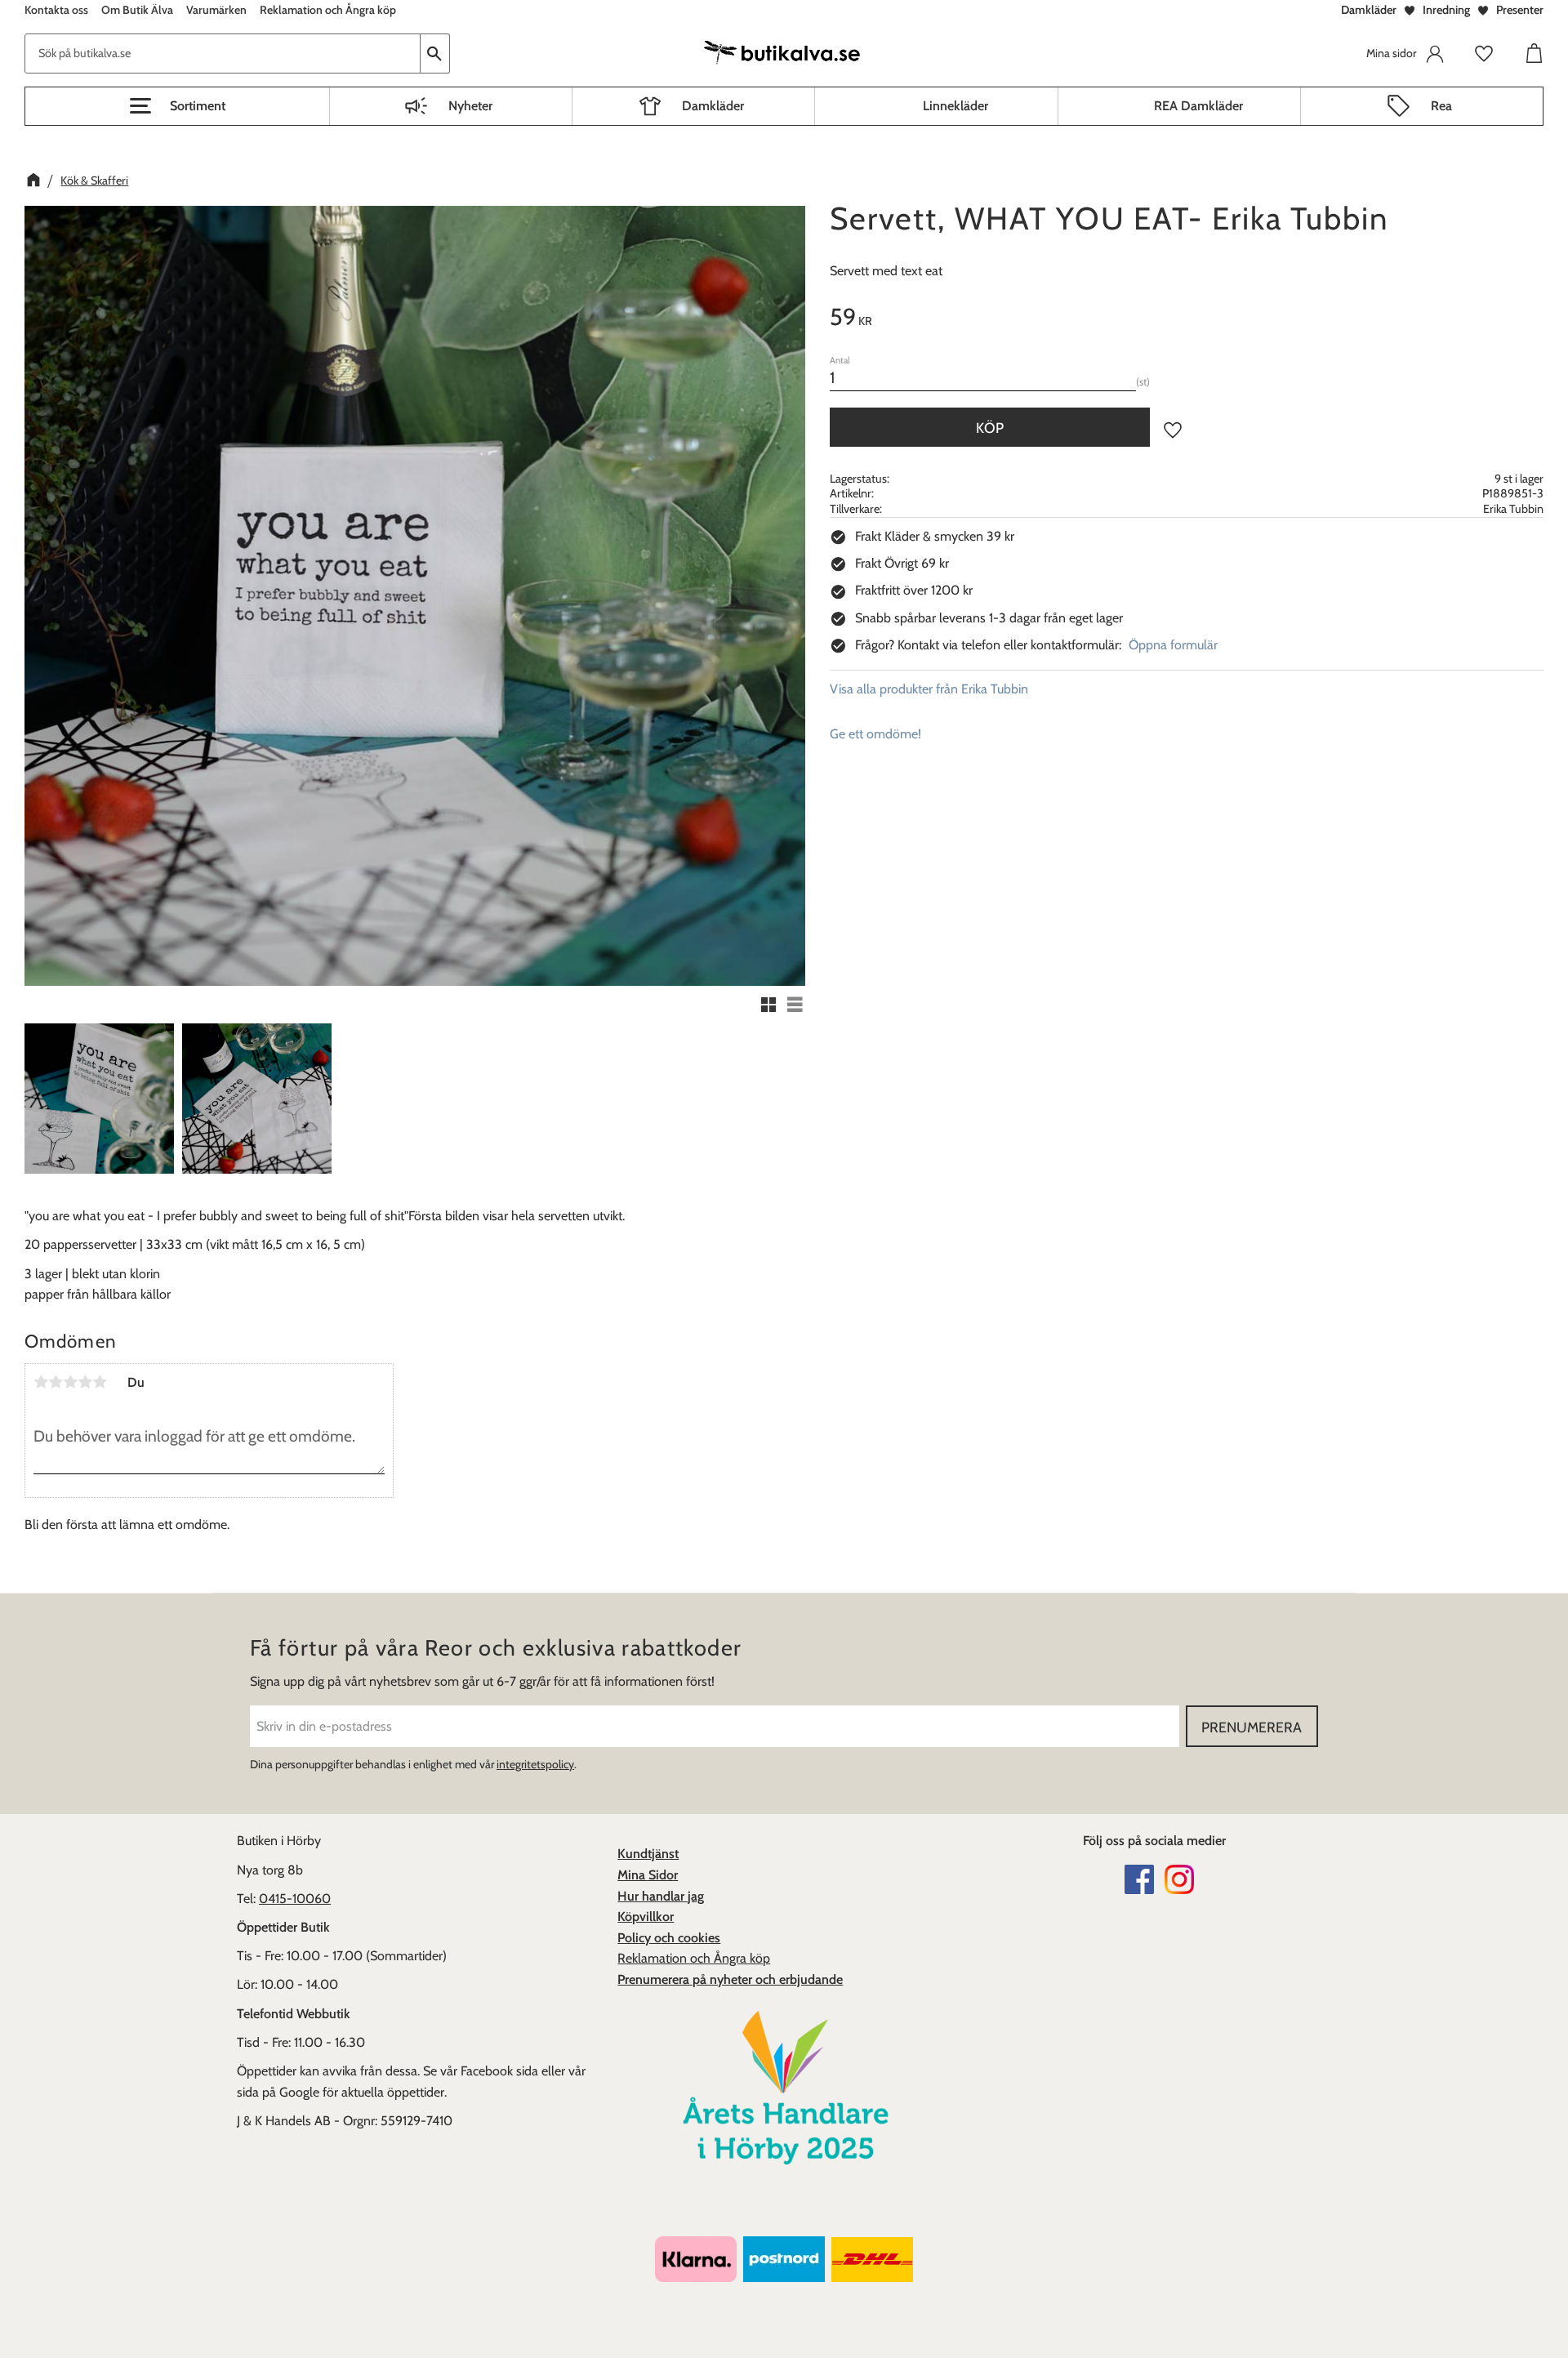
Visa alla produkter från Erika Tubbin (929, 689)
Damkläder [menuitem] (713, 106)
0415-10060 (295, 1899)
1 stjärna (41, 1382)
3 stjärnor (70, 1382)
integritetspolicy (535, 1764)
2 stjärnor (56, 1382)
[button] (177, 106)
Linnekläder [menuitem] (955, 106)
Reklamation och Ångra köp (694, 1958)
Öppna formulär (1173, 645)
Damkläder (1369, 10)
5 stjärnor (100, 1382)
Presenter (1520, 10)
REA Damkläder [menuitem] (1198, 106)
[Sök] (435, 53)
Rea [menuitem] (1441, 106)
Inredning (1446, 10)
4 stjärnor (85, 1382)
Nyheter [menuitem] (470, 106)
